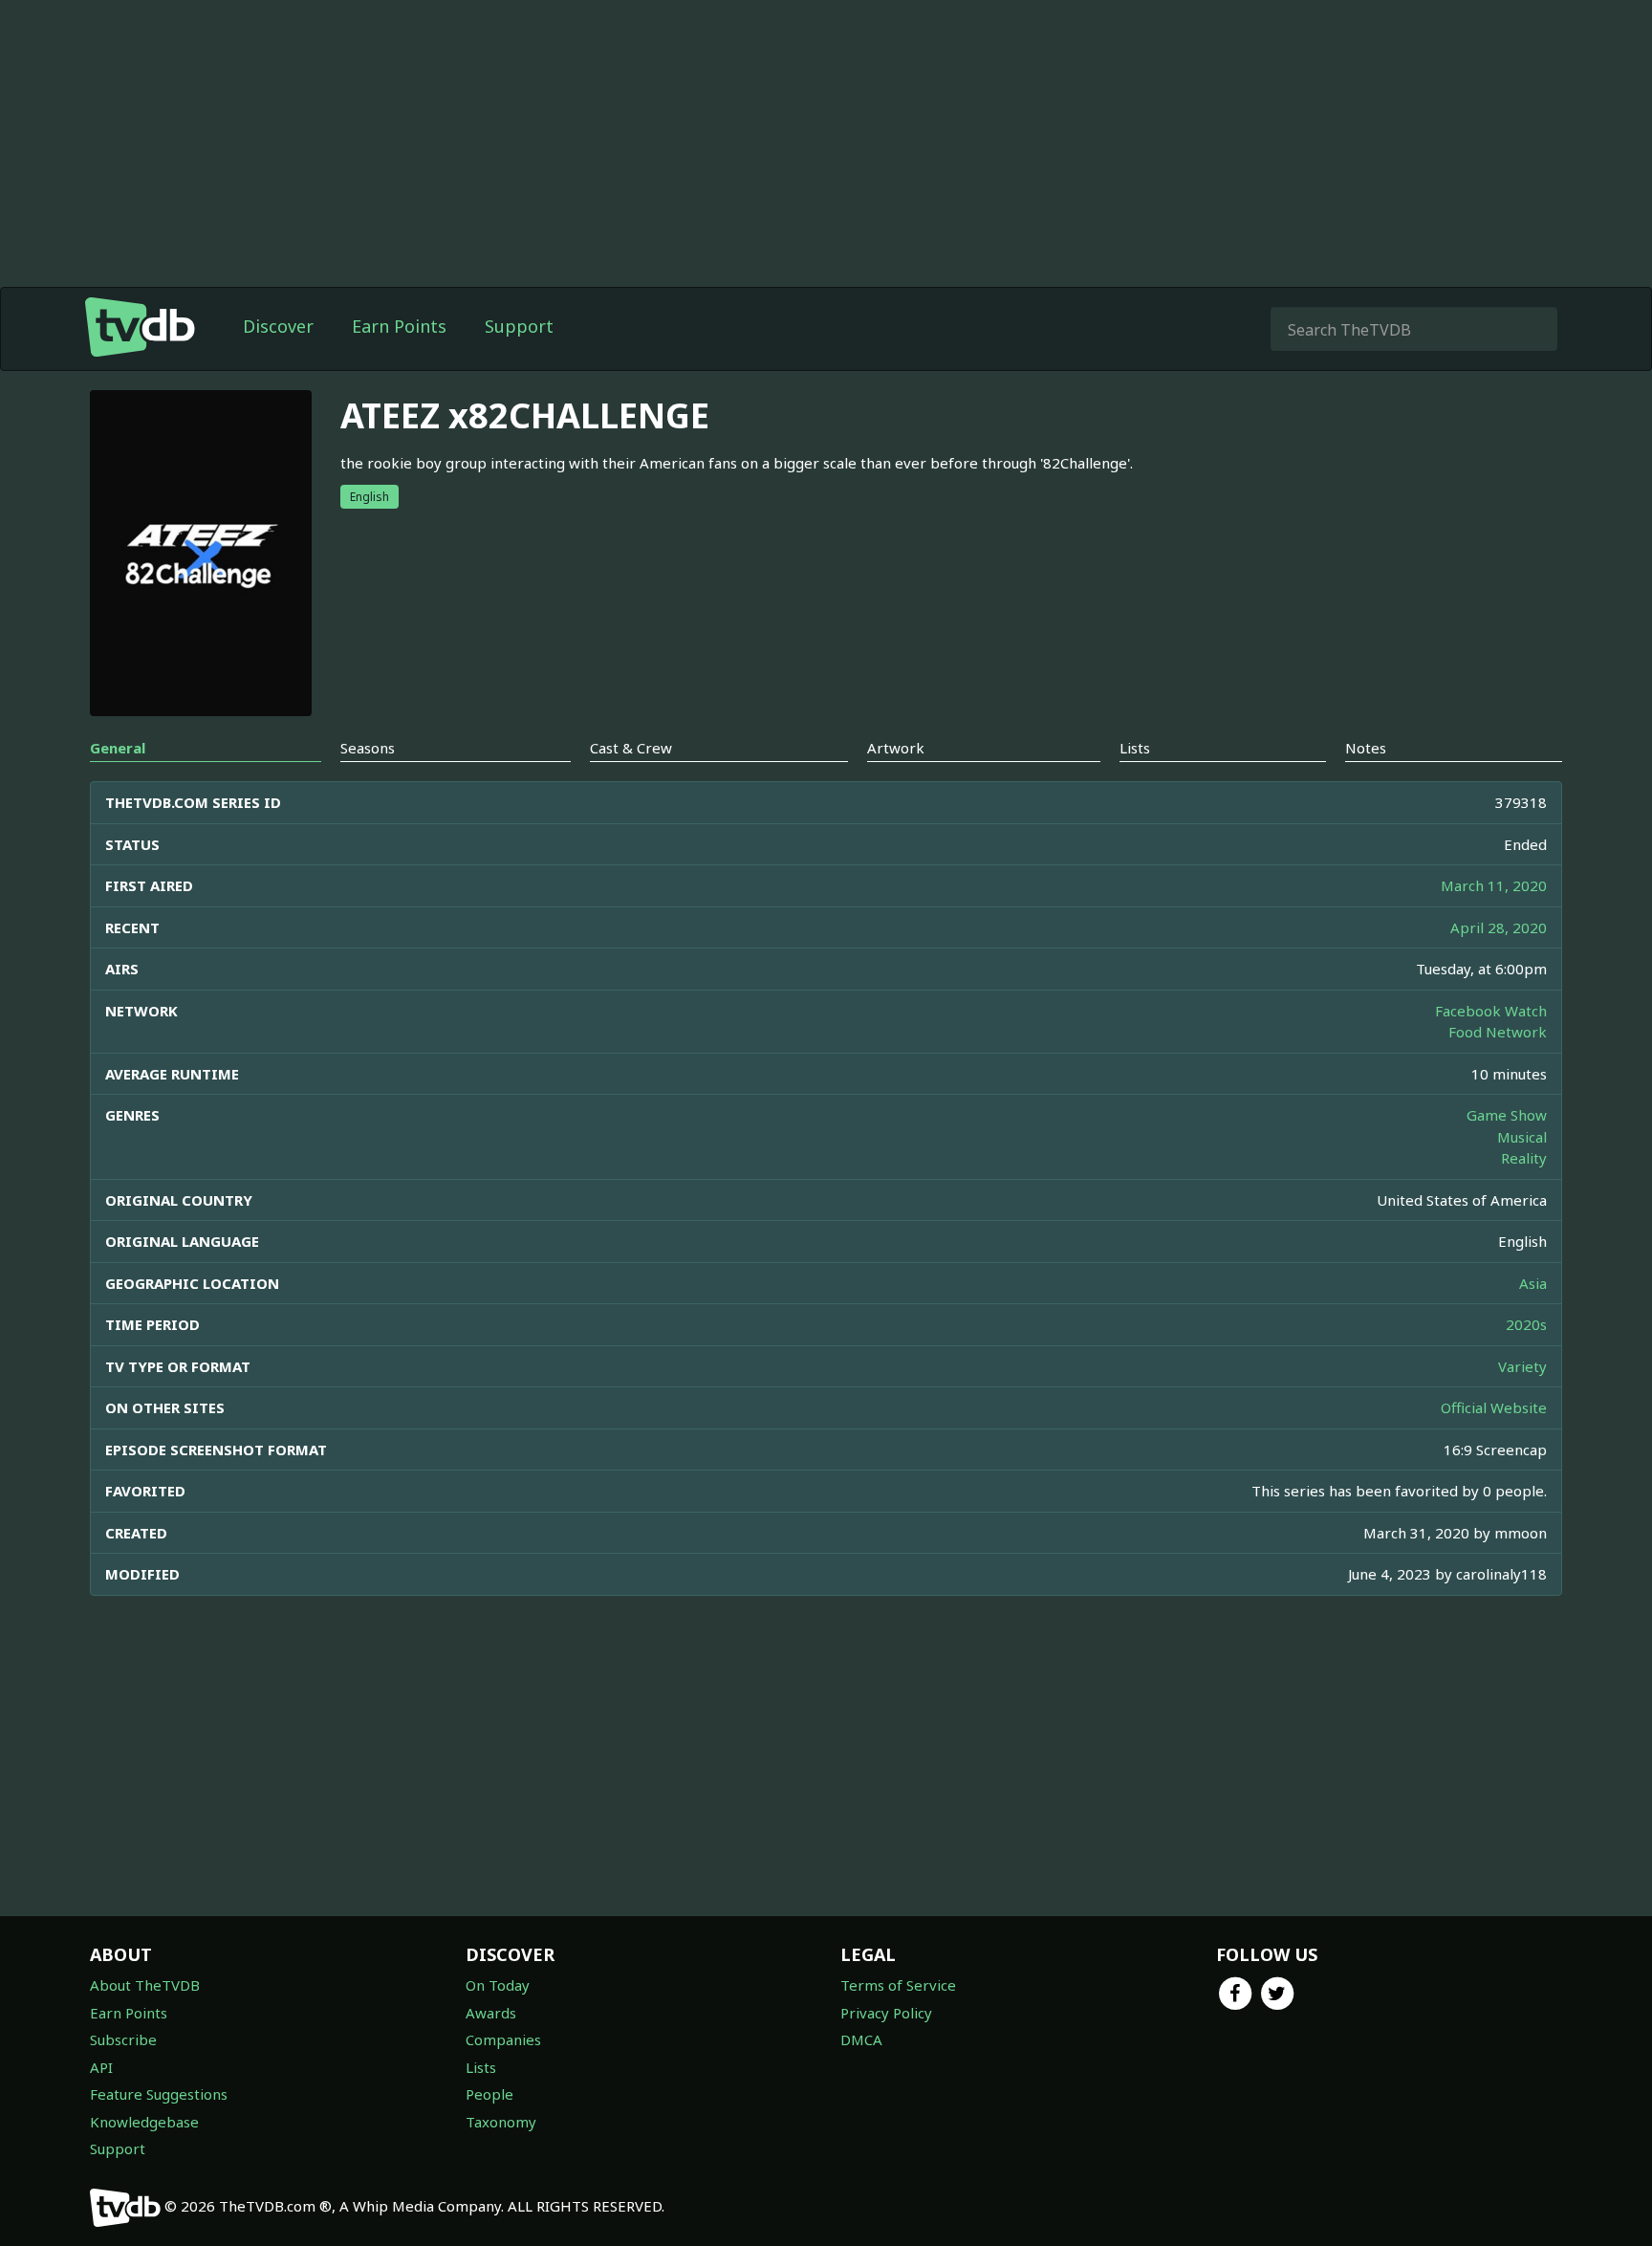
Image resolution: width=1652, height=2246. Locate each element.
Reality (1524, 1158)
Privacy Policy (886, 2013)
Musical (1522, 1137)
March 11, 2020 (1494, 885)
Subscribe (123, 2039)
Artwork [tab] (896, 748)
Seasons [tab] (368, 748)
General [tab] (118, 748)
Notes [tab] (1366, 748)
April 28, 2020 (1499, 927)
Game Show (1507, 1115)
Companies (503, 2039)
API (101, 2067)
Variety (1522, 1366)
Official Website (1494, 1407)
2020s (1526, 1324)
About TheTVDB (145, 1985)
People (489, 2094)
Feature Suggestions (159, 2094)
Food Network (1498, 1032)
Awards (491, 2013)
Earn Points (399, 326)
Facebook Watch (1491, 1011)
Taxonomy (501, 2122)
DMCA (861, 2039)
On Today (498, 1985)
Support (519, 326)
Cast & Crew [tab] (631, 748)
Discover (278, 326)
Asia (1533, 1283)
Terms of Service (898, 1985)
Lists (481, 2067)
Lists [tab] (1135, 748)
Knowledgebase (144, 2122)
